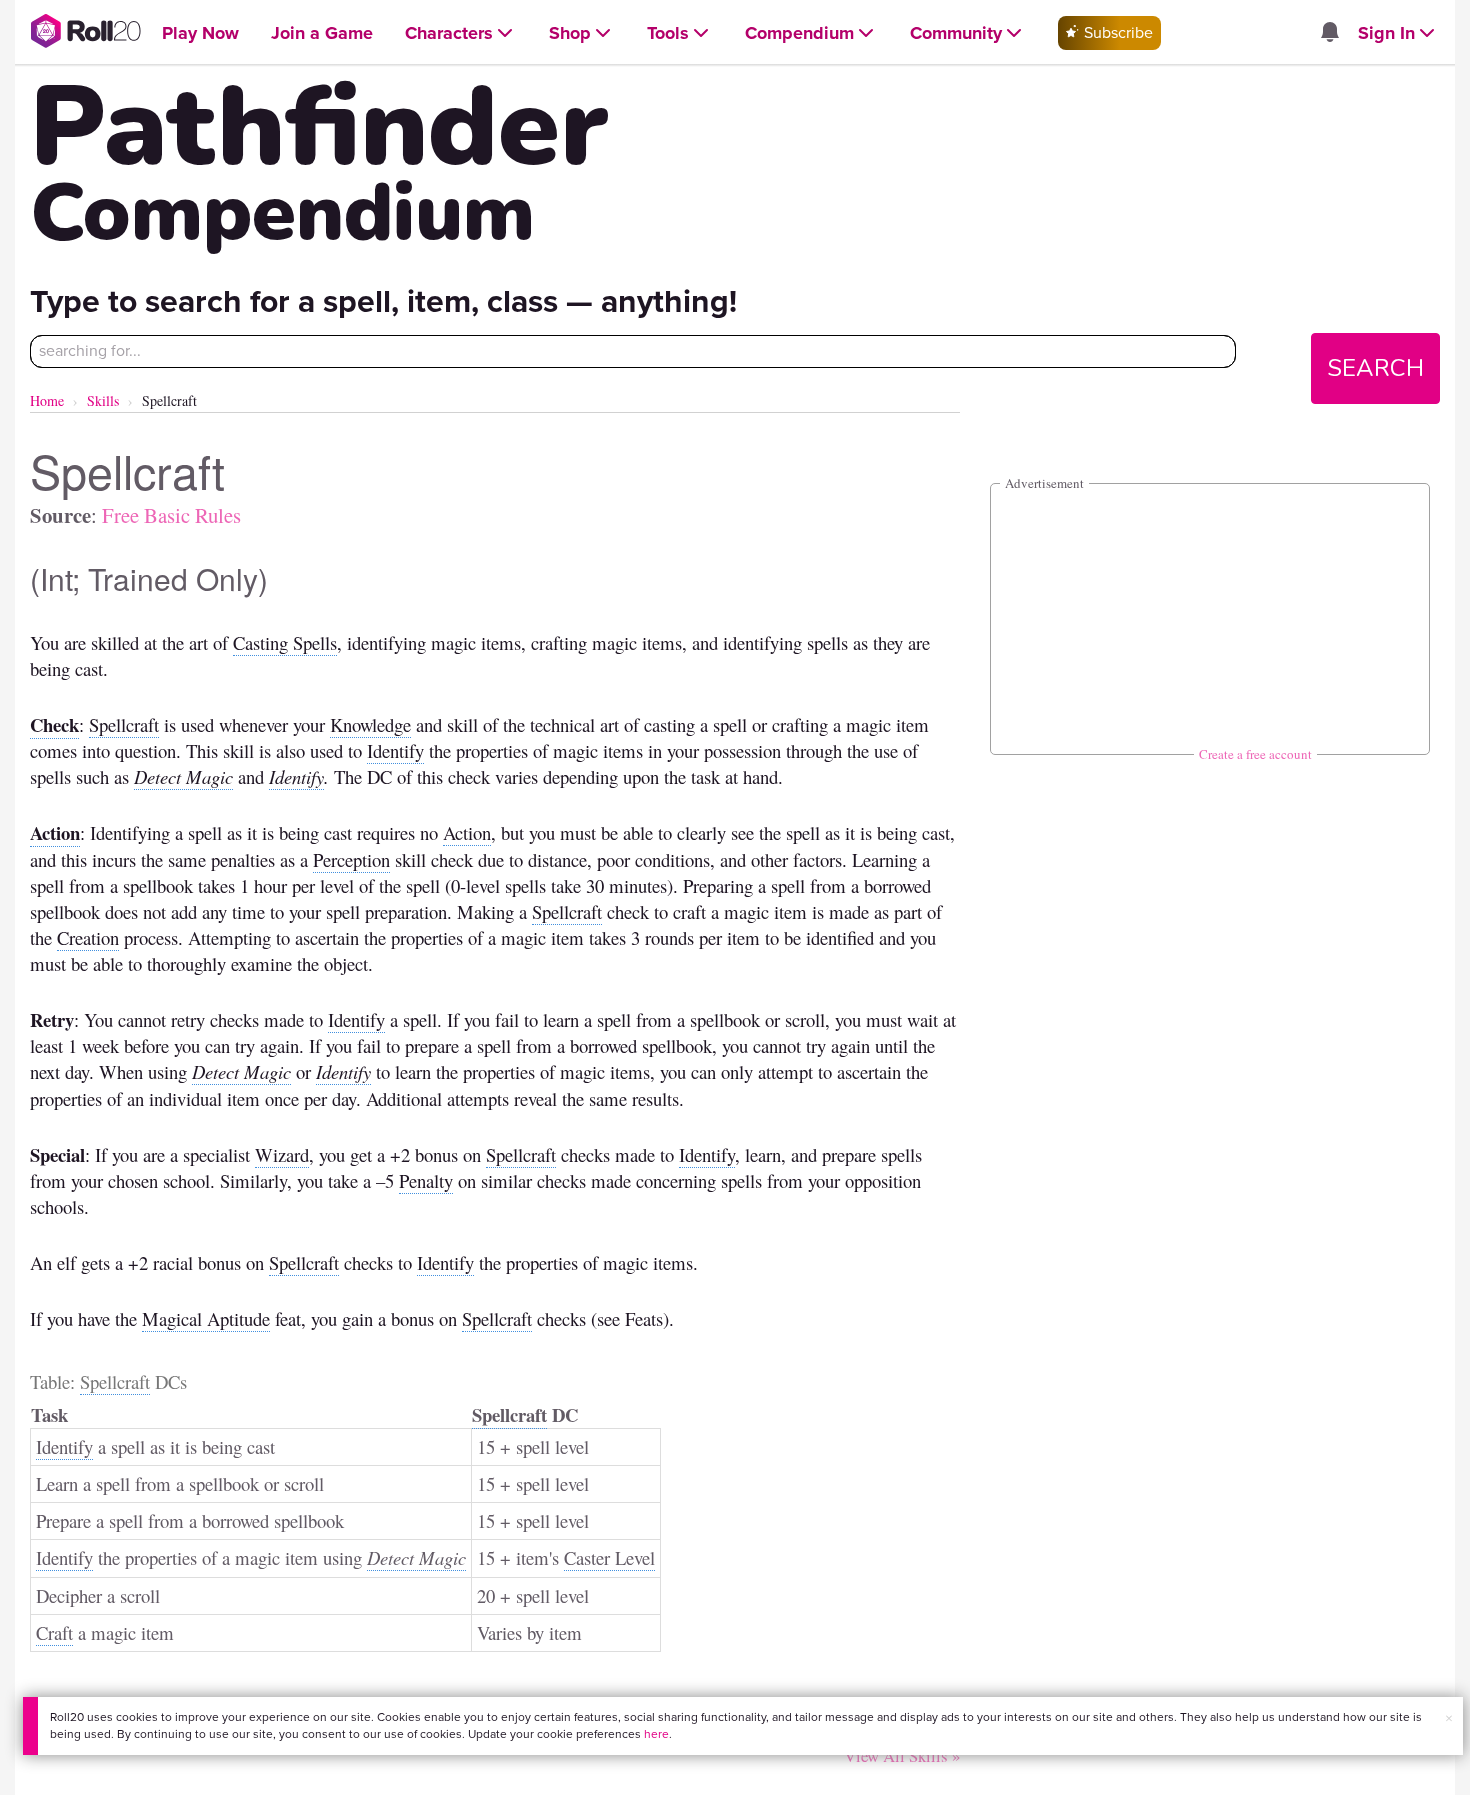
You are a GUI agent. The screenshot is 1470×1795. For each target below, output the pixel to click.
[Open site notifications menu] (1329, 33)
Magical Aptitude (206, 1318)
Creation (88, 937)
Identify (395, 750)
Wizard (282, 1154)
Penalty (426, 1180)
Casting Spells (285, 642)
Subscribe (1116, 32)
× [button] (1449, 1718)
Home (47, 400)
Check (54, 724)
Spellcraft (124, 724)
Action (55, 832)
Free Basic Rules (171, 515)
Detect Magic (183, 776)
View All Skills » (902, 1755)
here (656, 1734)
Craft (54, 1632)
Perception (351, 859)
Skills (103, 400)
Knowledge (370, 724)
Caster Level (609, 1557)
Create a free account (1255, 754)
